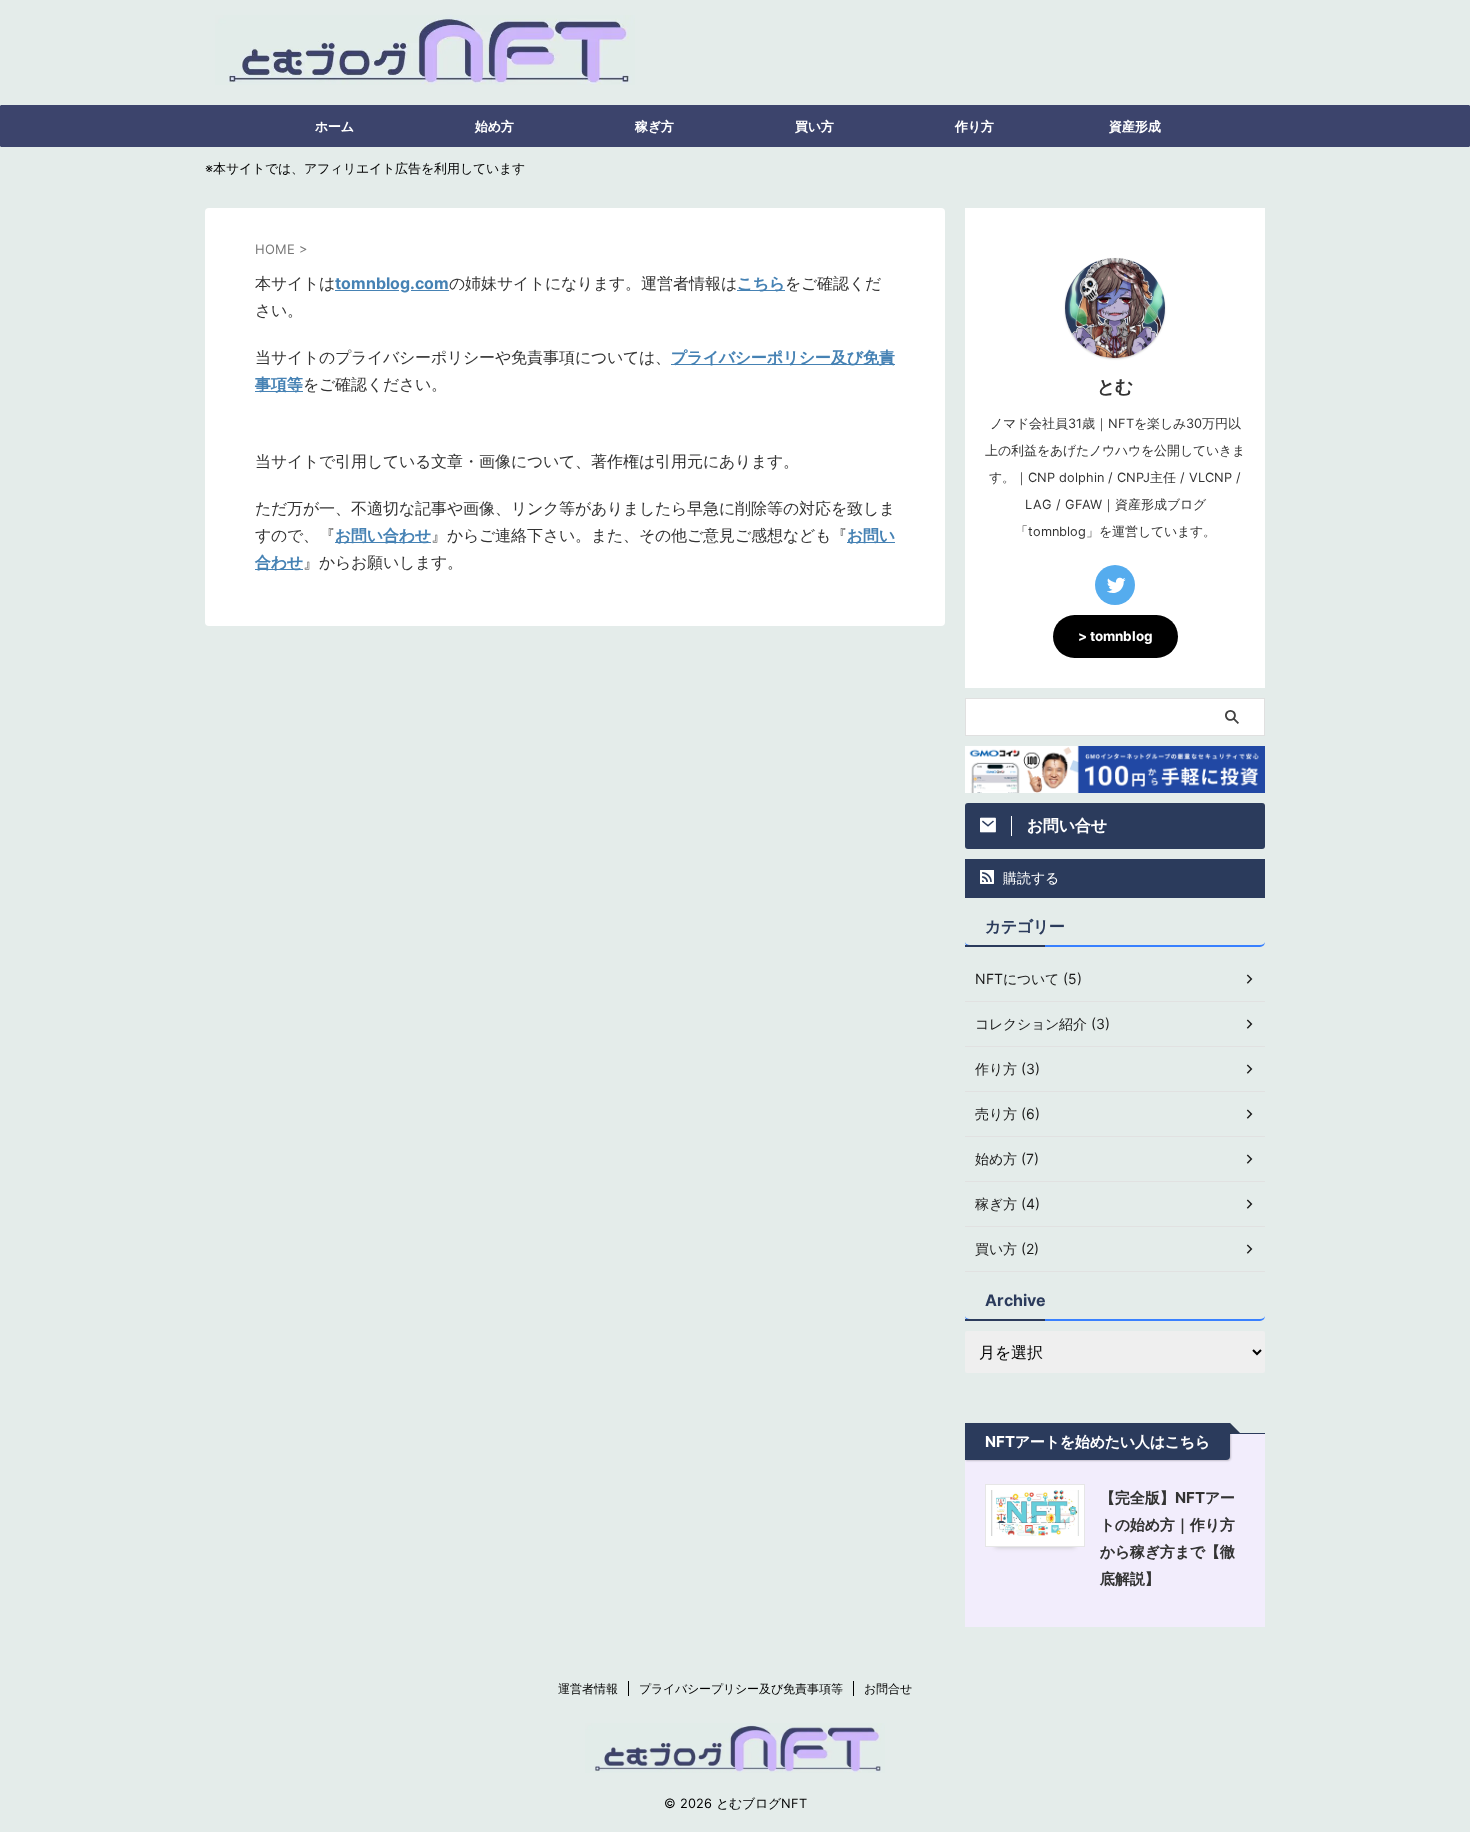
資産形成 (1135, 126)
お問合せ (888, 1688)
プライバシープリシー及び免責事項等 (741, 1688)
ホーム (334, 126)
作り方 (974, 126)
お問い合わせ (383, 535)
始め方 (494, 126)
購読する (1029, 877)
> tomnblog (1115, 636)
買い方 (814, 126)
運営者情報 (588, 1688)
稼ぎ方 (654, 126)
